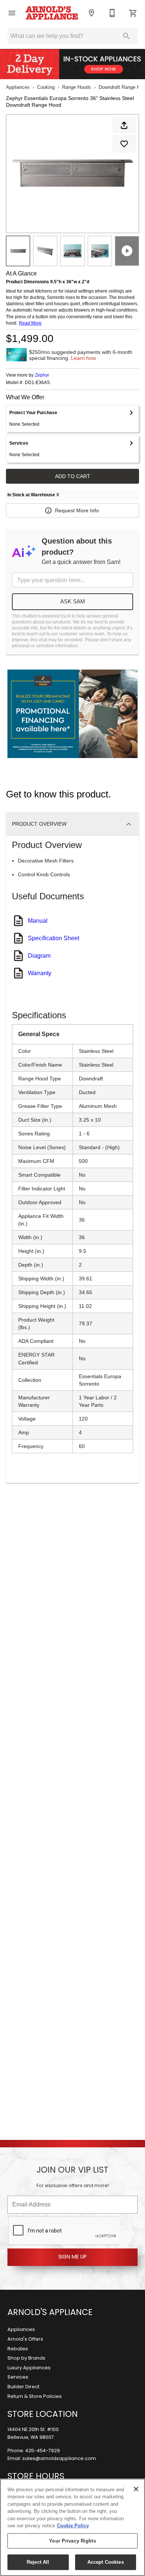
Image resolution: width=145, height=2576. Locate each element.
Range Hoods (77, 87)
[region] (72, 2527)
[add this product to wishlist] (124, 144)
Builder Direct (23, 2387)
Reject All (38, 2562)
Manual (38, 921)
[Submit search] (126, 36)
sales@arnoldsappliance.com (59, 2459)
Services (18, 2377)
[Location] (91, 13)
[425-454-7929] (112, 13)
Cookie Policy (73, 2526)
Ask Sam (73, 601)
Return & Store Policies (35, 2397)
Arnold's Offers (25, 2339)
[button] (12, 13)
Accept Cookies (106, 2562)
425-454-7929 (43, 2451)
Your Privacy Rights (72, 2541)
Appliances (18, 87)
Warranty (40, 973)
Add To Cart (73, 476)
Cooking (46, 87)
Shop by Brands (26, 2358)
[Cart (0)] (133, 13)
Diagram (39, 956)
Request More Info (77, 510)
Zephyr (42, 375)
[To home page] (52, 13)
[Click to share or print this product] (124, 125)
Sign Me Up (72, 2257)
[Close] (136, 2489)
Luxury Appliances (29, 2368)
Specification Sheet (54, 938)
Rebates (18, 2349)
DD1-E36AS (37, 383)
